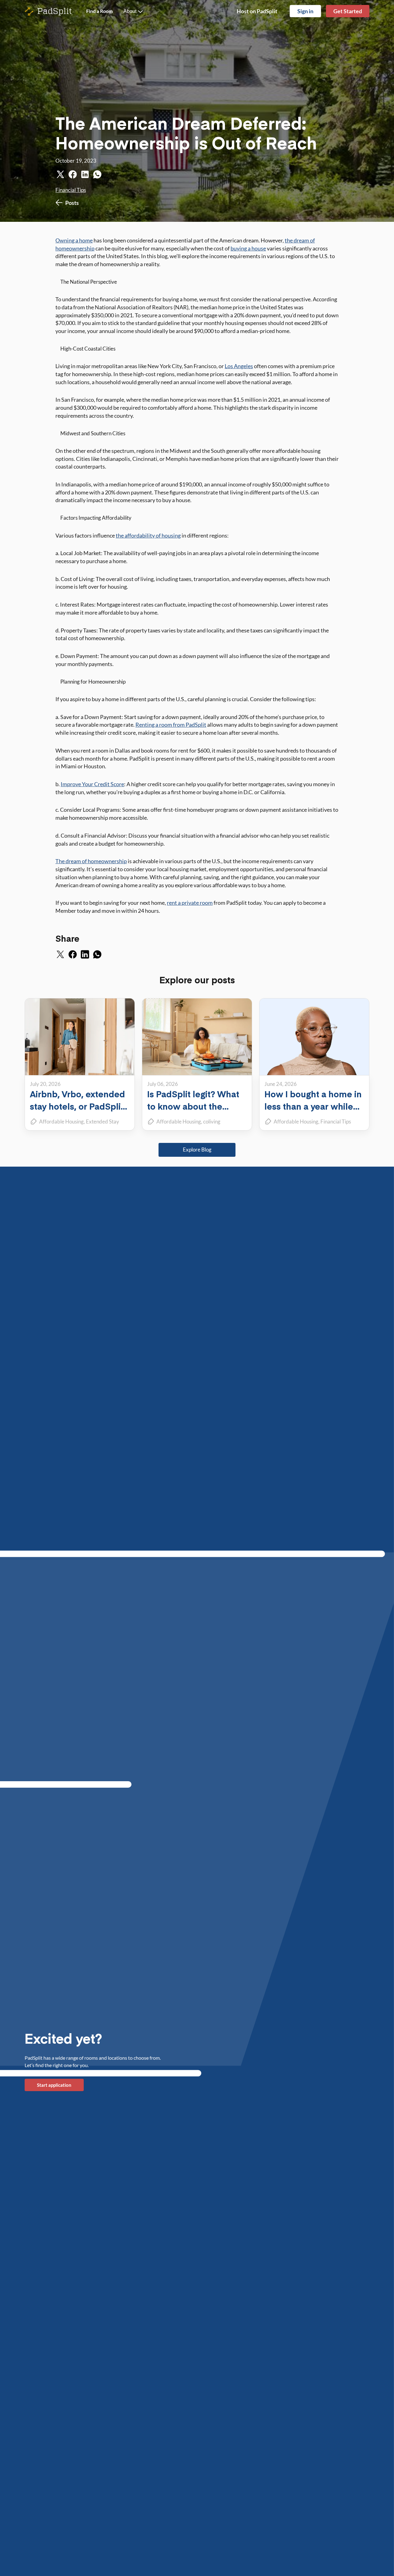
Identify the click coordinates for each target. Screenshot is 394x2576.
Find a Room (99, 11)
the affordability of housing (148, 535)
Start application (54, 2085)
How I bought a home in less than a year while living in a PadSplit (313, 1106)
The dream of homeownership (91, 861)
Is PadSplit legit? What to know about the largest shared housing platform (194, 1112)
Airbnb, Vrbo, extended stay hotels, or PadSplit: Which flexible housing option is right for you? (78, 1112)
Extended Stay (103, 1121)
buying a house (248, 248)
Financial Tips (71, 190)
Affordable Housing (61, 1121)
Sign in (305, 11)
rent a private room (190, 903)
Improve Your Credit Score (92, 784)
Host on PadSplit (257, 11)
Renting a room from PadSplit (171, 725)
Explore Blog (197, 1150)
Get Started (348, 11)
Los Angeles (239, 366)
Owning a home (74, 240)
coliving (212, 1121)
